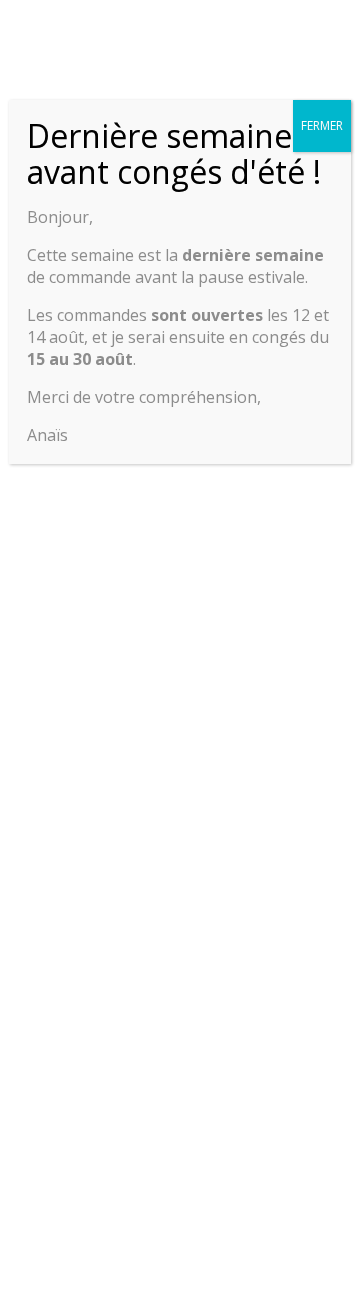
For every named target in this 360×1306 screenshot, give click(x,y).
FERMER (322, 125)
